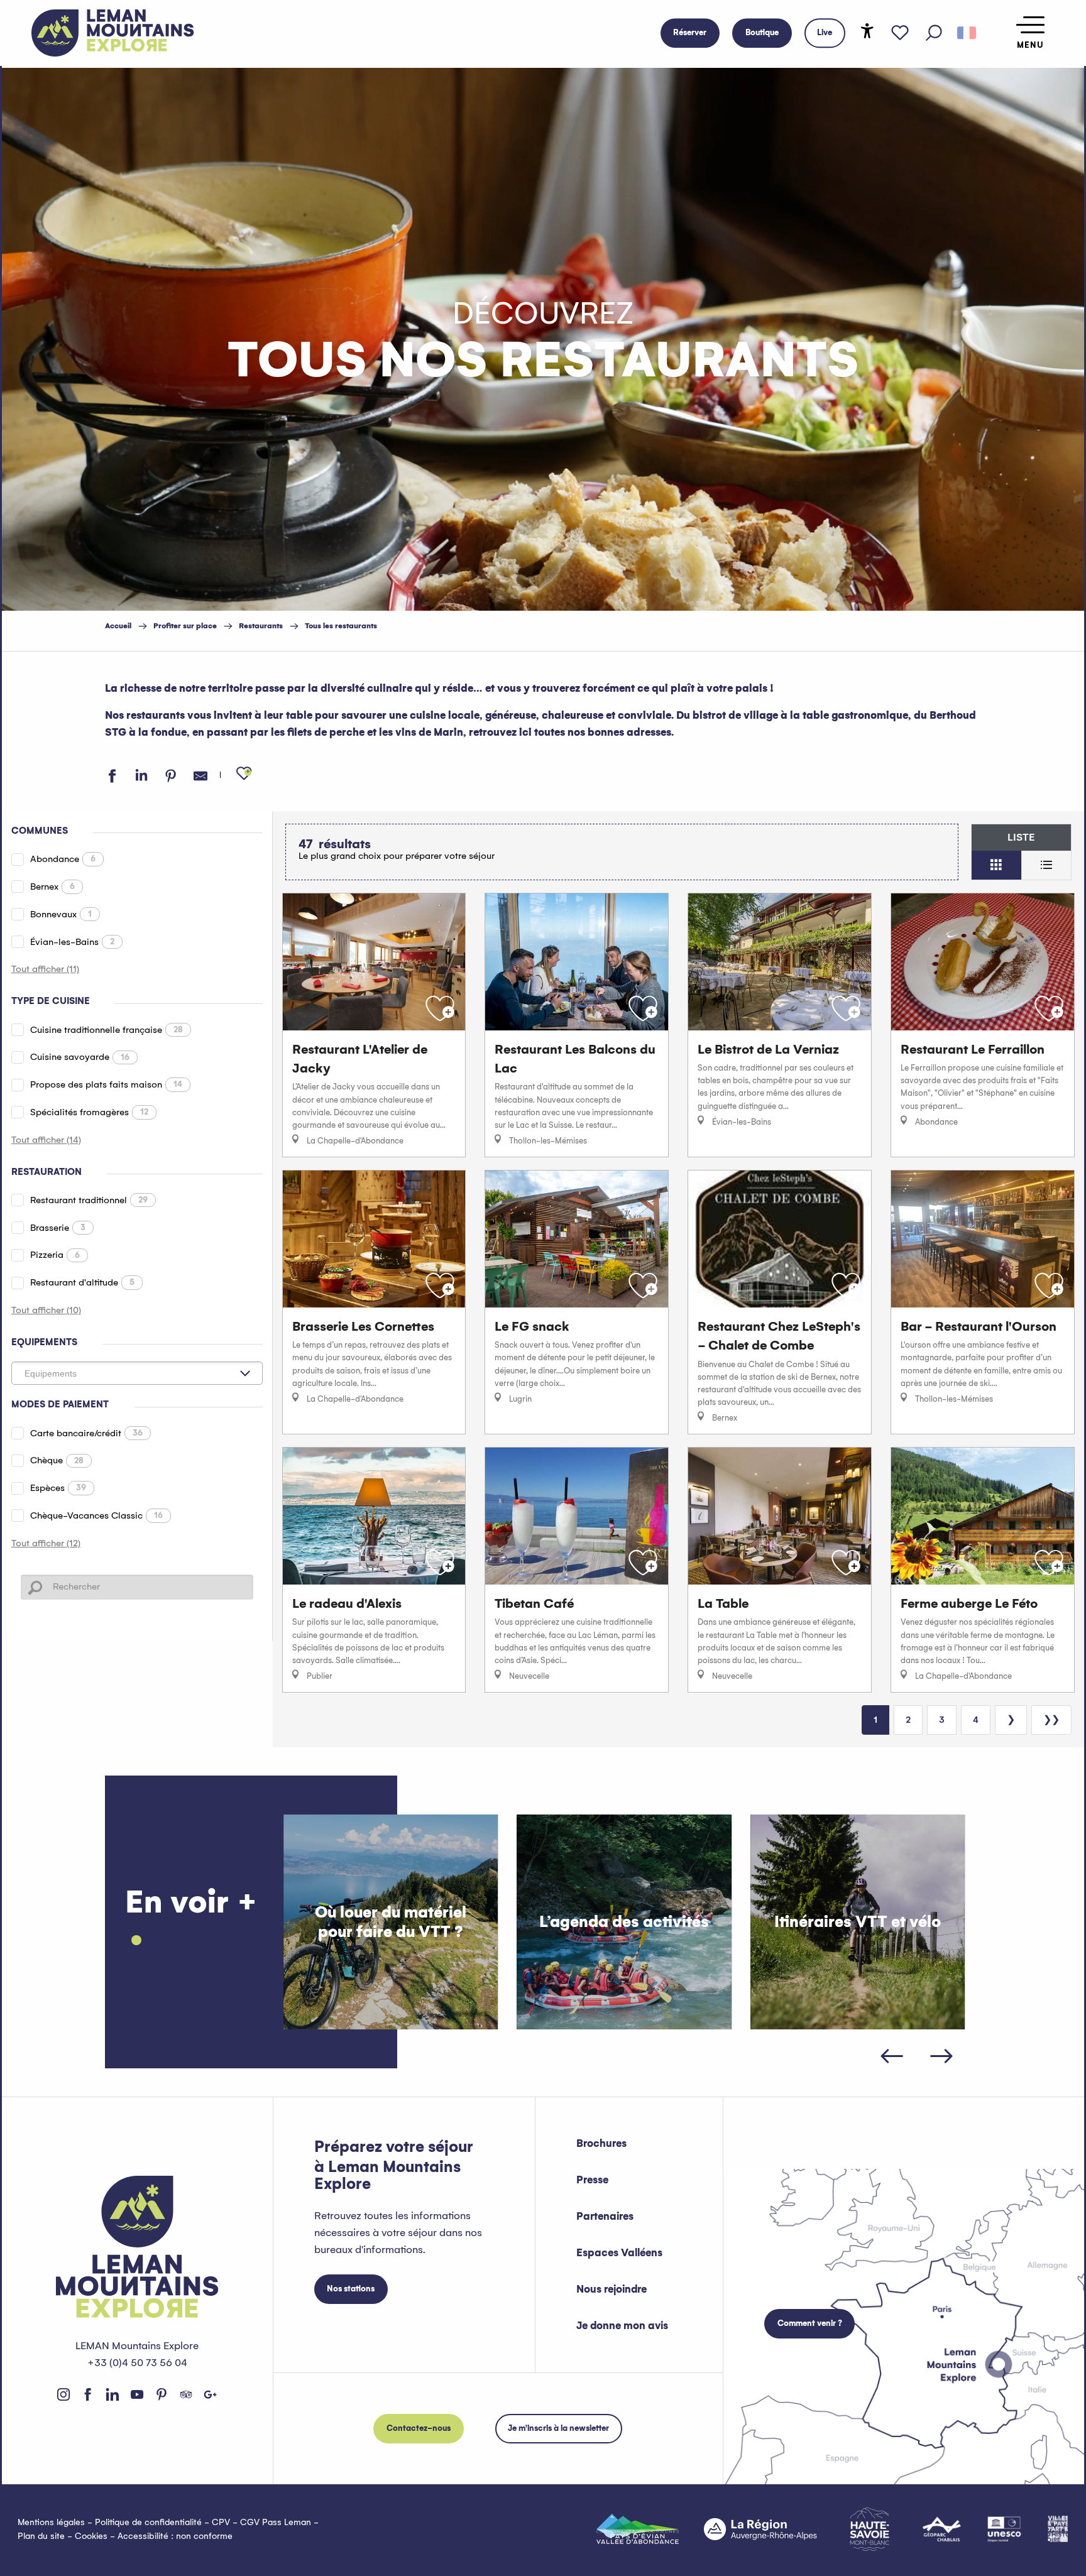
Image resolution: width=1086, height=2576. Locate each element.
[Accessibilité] (867, 31)
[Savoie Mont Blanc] (869, 2529)
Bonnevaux (61, 914)
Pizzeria (55, 1255)
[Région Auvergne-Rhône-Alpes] (760, 2529)
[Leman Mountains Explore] (113, 33)
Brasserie (58, 1228)
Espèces (58, 1488)
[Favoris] (900, 33)
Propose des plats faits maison (106, 1084)
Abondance (63, 859)
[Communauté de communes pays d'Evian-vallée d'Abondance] (638, 2529)
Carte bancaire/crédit (86, 1433)
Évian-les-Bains (72, 942)
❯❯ (1051, 1720)
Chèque (57, 1460)
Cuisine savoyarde (80, 1057)
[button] (934, 33)
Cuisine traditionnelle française (107, 1030)
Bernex (52, 887)
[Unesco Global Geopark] (1004, 2529)
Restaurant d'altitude (82, 1282)
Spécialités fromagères (89, 1112)
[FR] (967, 33)
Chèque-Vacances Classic (96, 1515)
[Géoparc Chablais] (942, 2529)
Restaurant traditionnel (89, 1200)
